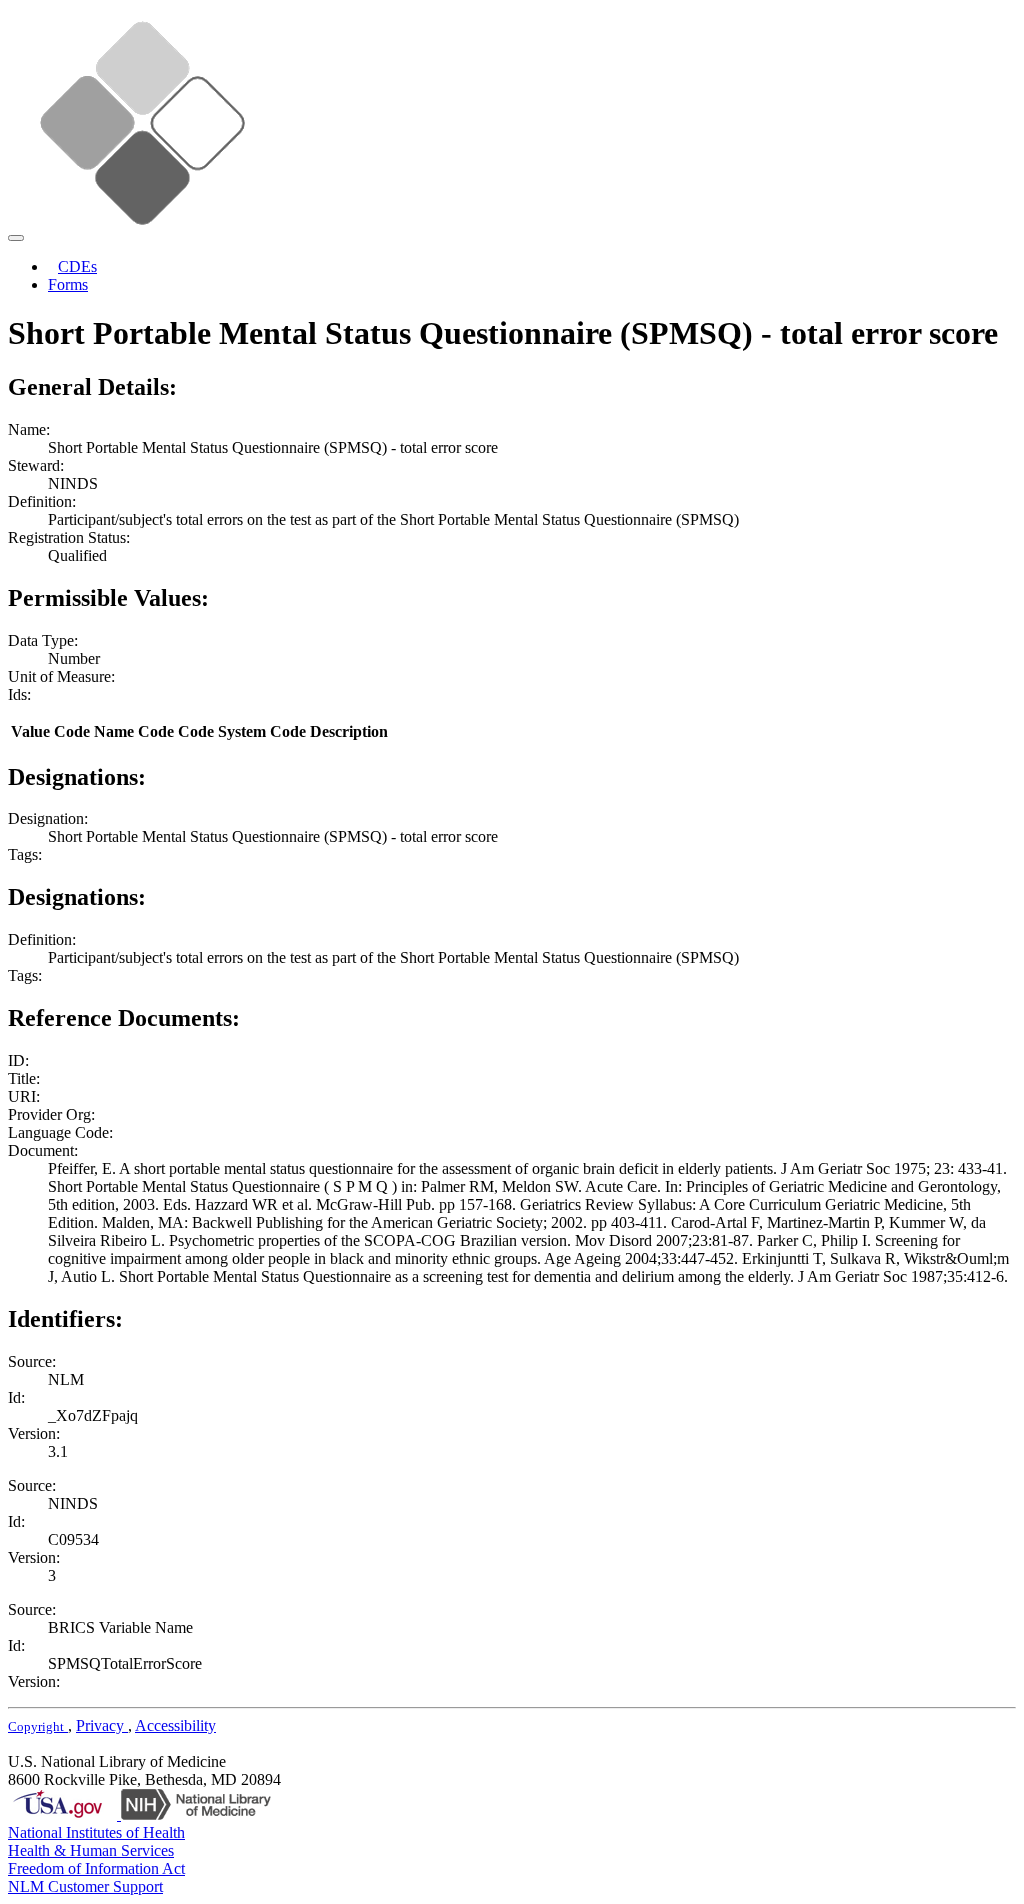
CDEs (77, 266)
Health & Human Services (91, 1850)
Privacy (102, 1725)
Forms (68, 284)
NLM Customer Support (85, 1886)
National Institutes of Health (96, 1832)
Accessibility (175, 1725)
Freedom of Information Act (96, 1868)
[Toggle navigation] (16, 238)
